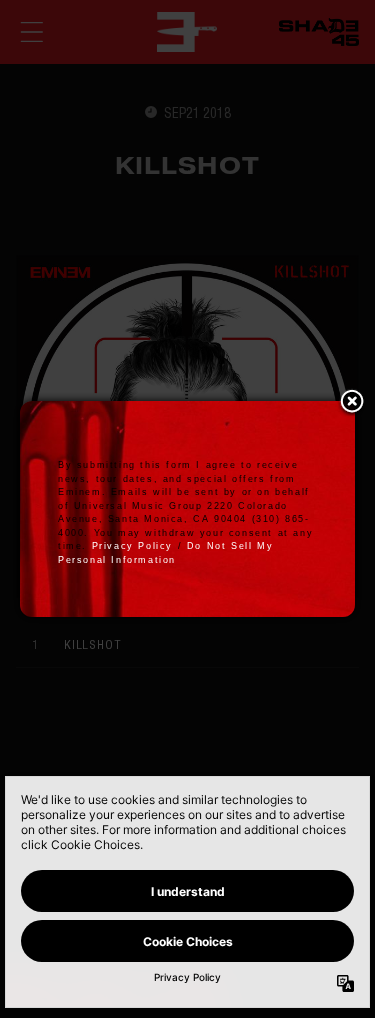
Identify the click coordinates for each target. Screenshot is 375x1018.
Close (352, 403)
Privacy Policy (132, 546)
